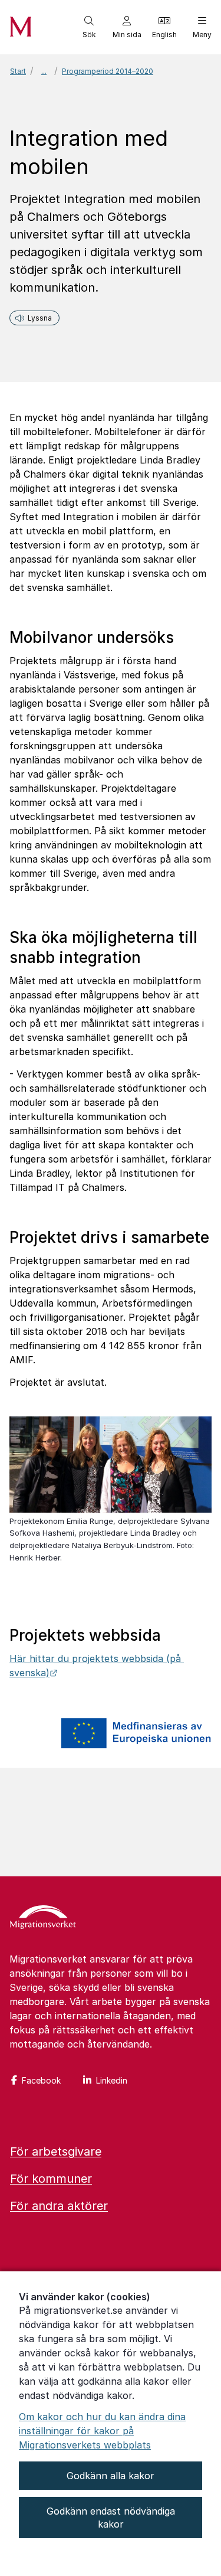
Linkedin (112, 2080)
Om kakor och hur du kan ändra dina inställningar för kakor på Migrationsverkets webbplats (102, 2431)
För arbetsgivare (56, 2151)
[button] (89, 27)
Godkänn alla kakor (111, 2476)
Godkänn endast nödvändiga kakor (111, 2518)
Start (18, 71)
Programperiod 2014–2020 (108, 71)
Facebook (41, 2080)
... (44, 71)
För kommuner (51, 2179)
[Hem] (43, 1918)
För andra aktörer (59, 2206)
